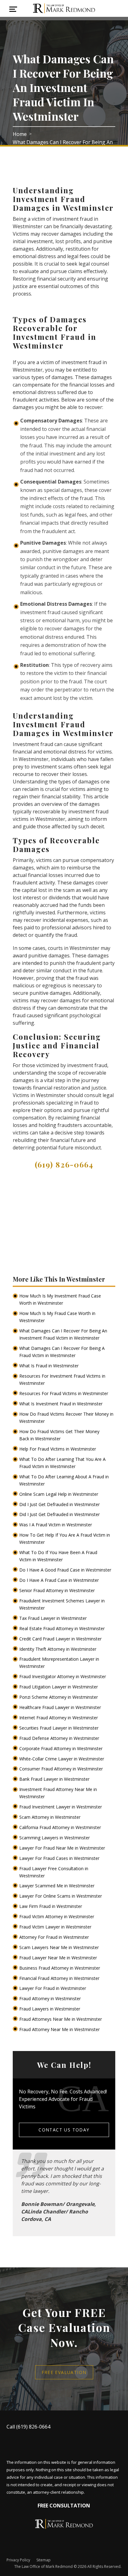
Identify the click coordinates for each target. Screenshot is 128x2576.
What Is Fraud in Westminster (50, 1366)
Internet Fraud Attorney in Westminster (59, 1718)
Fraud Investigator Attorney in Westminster (63, 1676)
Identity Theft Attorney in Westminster (58, 1649)
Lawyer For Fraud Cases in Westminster (60, 1858)
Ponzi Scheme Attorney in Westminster (59, 1697)
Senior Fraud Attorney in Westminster (58, 1590)
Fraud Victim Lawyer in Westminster (56, 1927)
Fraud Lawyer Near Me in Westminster (59, 1958)
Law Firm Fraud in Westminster (51, 1906)
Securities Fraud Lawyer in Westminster (59, 1728)
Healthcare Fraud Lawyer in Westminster (61, 1707)
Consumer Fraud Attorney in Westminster (62, 1769)
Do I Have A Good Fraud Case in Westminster (66, 1570)
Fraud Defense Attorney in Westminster (60, 1738)
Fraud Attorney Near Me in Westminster (60, 2029)
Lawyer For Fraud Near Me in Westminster (63, 1848)
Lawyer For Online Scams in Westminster (61, 1896)
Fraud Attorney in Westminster (51, 1998)
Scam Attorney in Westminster (50, 1817)
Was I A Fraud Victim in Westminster (56, 1525)
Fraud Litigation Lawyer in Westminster (59, 1687)
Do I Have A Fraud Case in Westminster (60, 1580)
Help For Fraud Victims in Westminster (58, 1449)
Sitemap (43, 2560)
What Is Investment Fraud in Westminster (62, 1404)
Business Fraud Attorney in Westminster (60, 1968)
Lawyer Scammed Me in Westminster (57, 1886)
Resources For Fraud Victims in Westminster (64, 1393)
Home (20, 134)
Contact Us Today (64, 2130)
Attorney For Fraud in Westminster (55, 1937)
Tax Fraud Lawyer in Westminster (54, 1618)
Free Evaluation (64, 2372)
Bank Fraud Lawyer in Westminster (55, 1779)
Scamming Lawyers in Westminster (55, 1838)
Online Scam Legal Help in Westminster (59, 1494)
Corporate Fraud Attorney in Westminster (62, 1748)
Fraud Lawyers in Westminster (50, 2009)
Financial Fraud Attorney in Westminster (60, 1978)
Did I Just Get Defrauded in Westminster (60, 1504)
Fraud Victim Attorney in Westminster (57, 1916)
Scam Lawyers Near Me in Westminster (60, 1947)
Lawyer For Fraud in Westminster (53, 1988)
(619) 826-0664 (64, 1164)
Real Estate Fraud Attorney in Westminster (63, 1628)
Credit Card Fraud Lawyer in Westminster (61, 1639)
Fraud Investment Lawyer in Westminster (61, 1807)
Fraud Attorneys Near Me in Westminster (61, 2019)
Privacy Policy (18, 2560)
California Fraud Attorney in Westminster (61, 1827)
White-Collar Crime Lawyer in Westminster (62, 1759)
